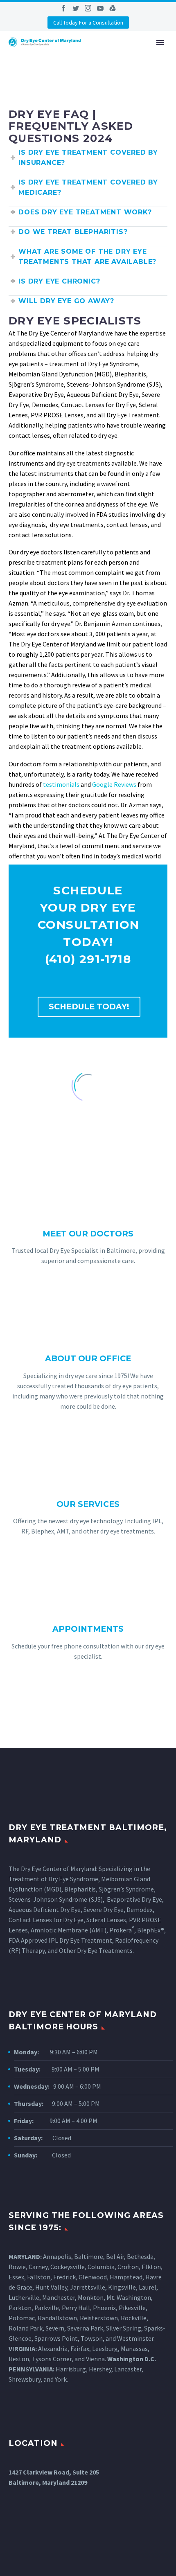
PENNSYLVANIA (31, 2369)
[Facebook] (63, 8)
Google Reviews (114, 784)
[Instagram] (88, 8)
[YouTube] (100, 8)
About (125, 54)
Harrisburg (71, 2369)
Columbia (101, 2267)
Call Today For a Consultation (88, 23)
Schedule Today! (89, 1007)
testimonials (61, 784)
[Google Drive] (113, 8)
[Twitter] (76, 8)
